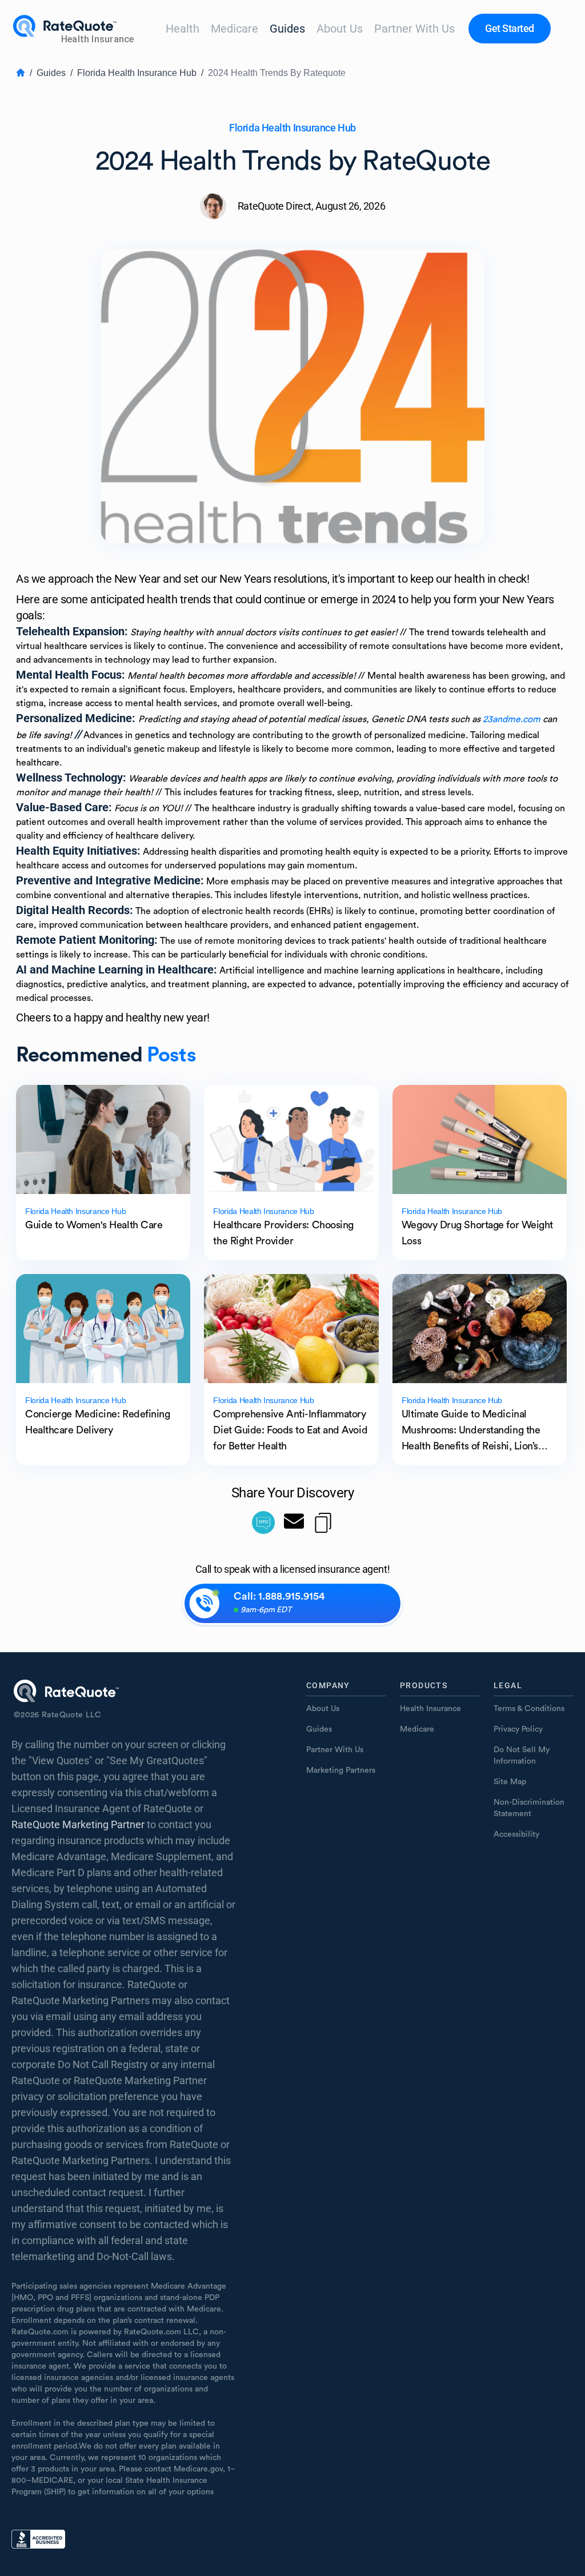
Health (183, 29)
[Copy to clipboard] (323, 1523)
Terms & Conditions (529, 1709)
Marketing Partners (341, 1770)
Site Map (510, 1782)
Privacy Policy (518, 1729)
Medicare (235, 29)
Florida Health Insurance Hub (137, 73)
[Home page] (75, 29)
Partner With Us (414, 29)
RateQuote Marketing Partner (78, 1824)
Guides (287, 29)
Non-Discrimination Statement (529, 1808)
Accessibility (516, 1834)
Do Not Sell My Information (522, 1756)
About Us (340, 29)
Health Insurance (430, 1709)
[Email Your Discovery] (294, 1523)
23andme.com (512, 719)
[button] (510, 29)
